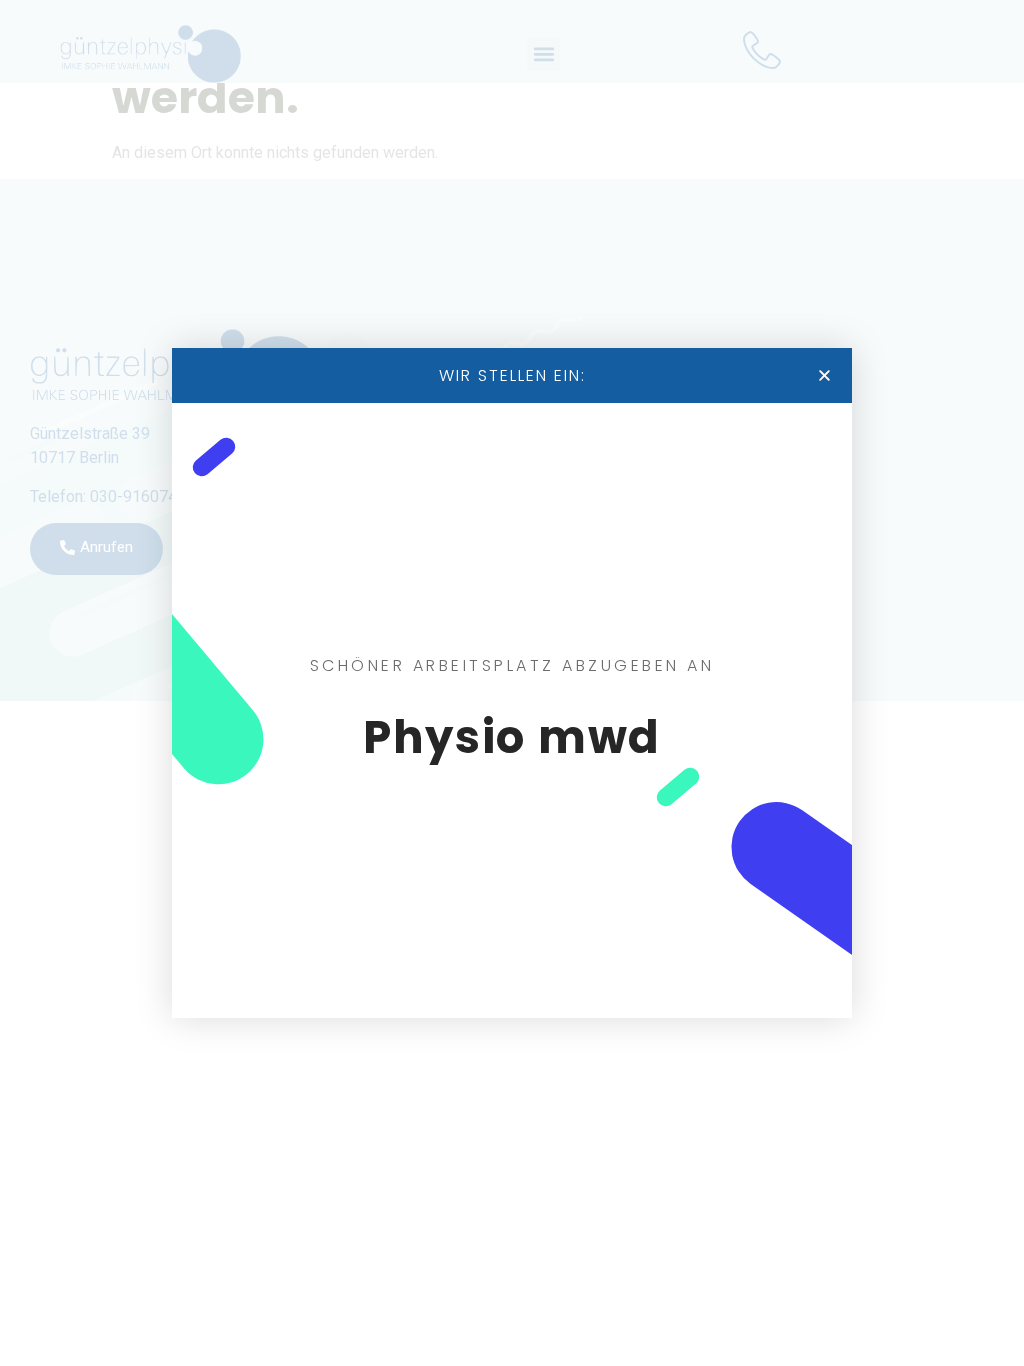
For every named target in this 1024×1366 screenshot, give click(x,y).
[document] (512, 683)
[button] (824, 375)
